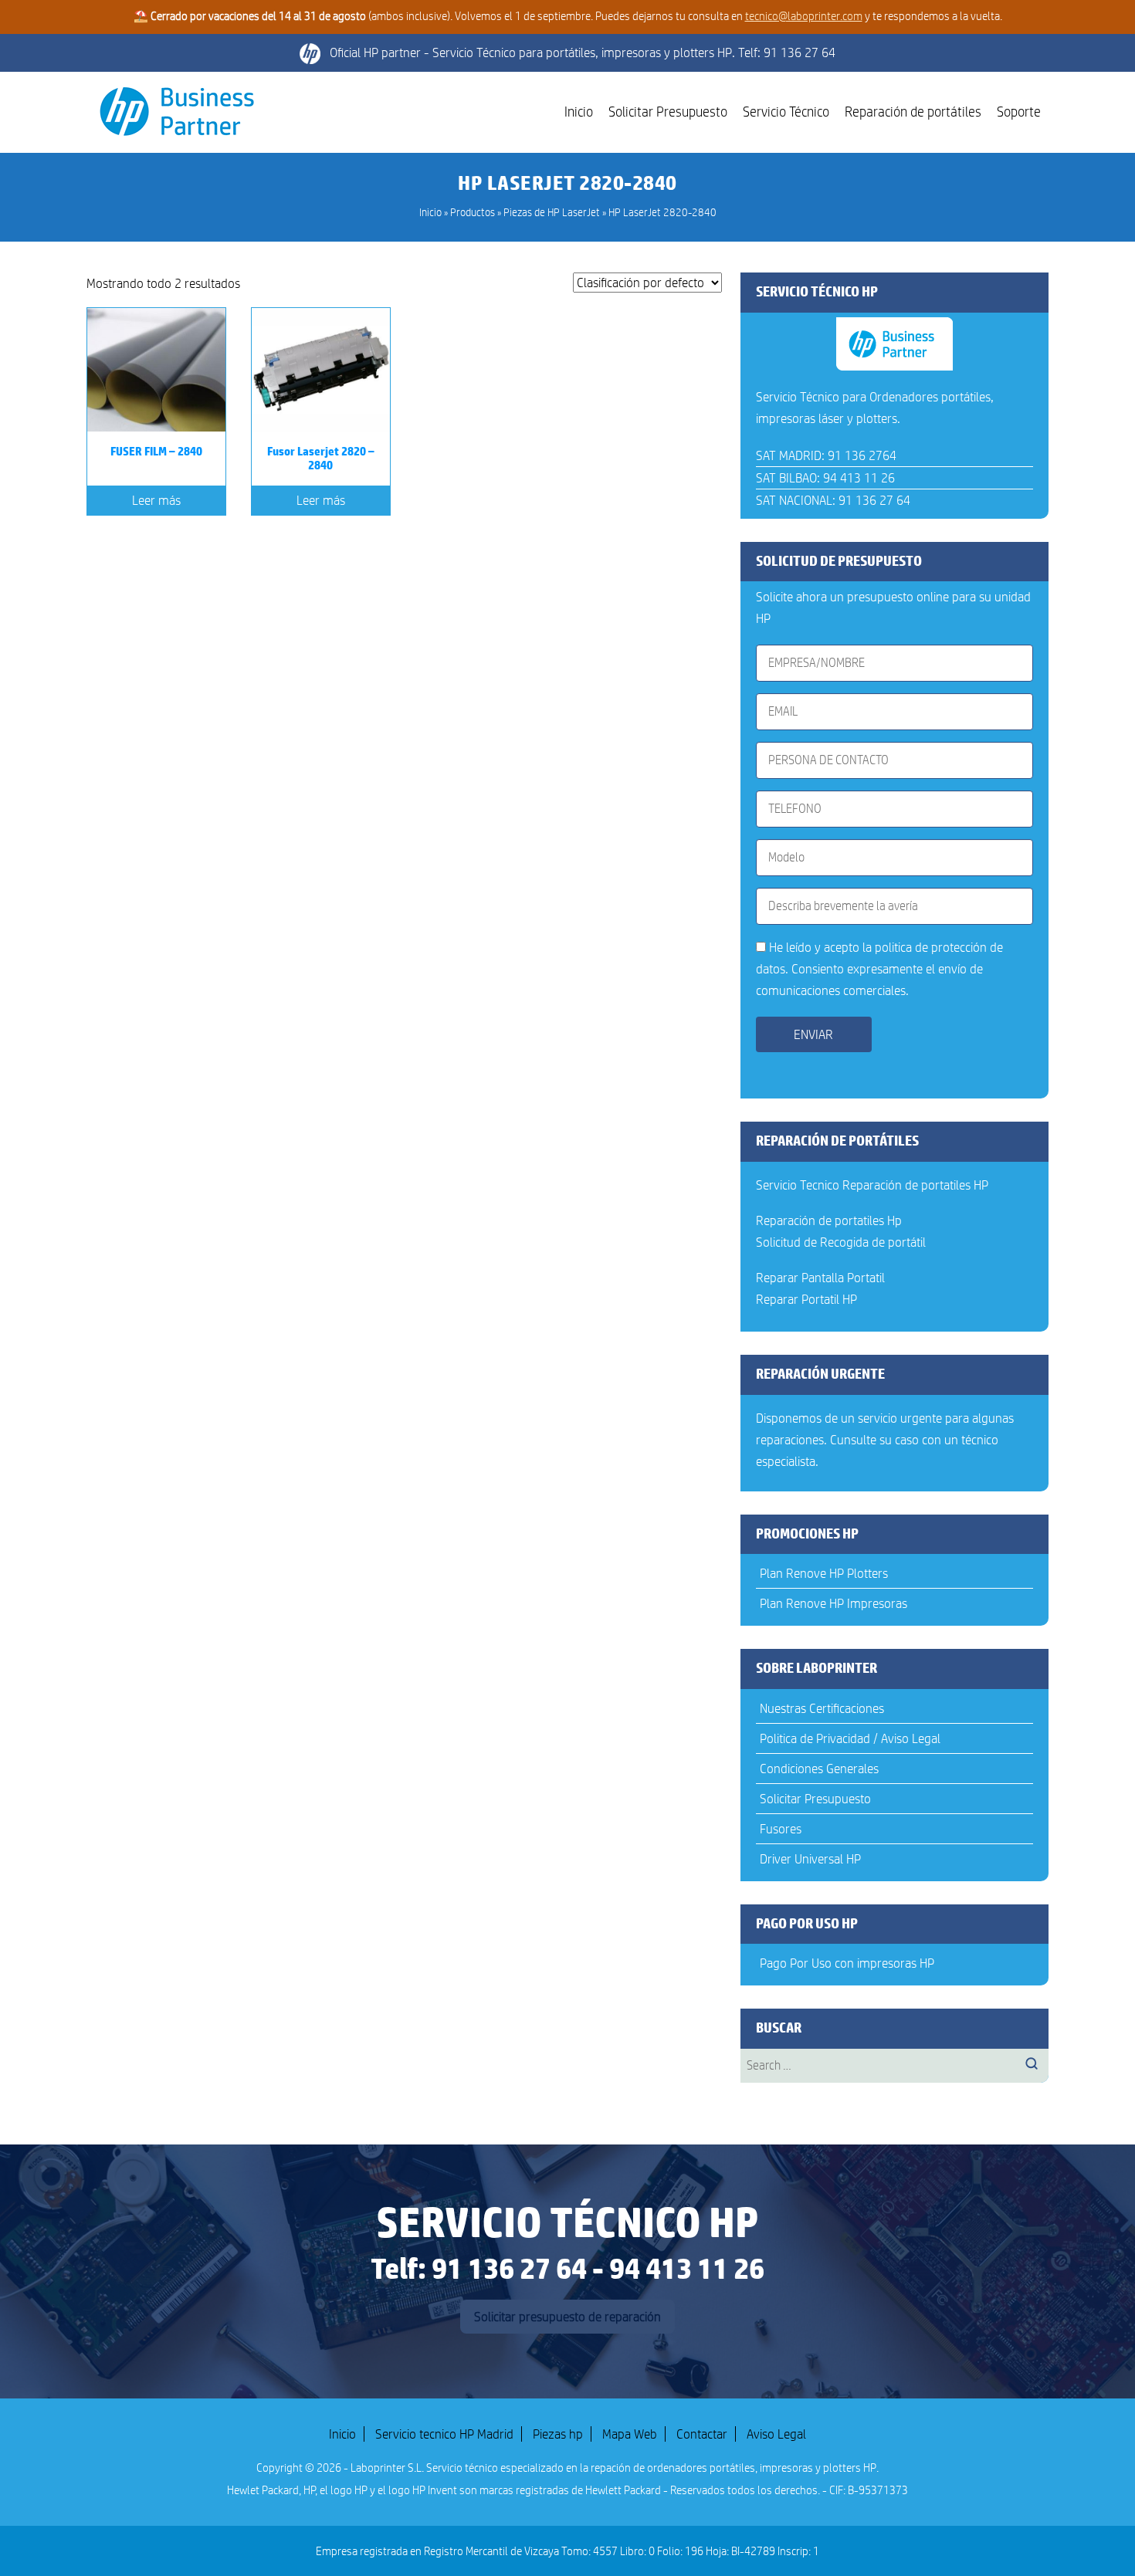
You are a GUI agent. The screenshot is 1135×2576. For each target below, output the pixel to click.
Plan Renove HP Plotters (824, 1573)
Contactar (702, 2434)
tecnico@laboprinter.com (804, 16)
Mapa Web (630, 2434)
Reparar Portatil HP (806, 1299)
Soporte (1019, 112)
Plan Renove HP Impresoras (833, 1603)
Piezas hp (558, 2434)
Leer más (156, 500)
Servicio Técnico (786, 112)
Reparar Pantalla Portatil (820, 1278)
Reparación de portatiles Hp (829, 1220)
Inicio (579, 112)
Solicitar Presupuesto (668, 112)
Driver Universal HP (810, 1859)
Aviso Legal (776, 2434)
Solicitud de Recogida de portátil (841, 1242)
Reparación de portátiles (913, 112)
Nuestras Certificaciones (822, 1708)
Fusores (781, 1829)
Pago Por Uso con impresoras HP (847, 1963)
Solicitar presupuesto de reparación (567, 2317)
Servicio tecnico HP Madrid (444, 2434)
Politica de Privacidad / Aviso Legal (850, 1738)
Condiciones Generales (819, 1769)
